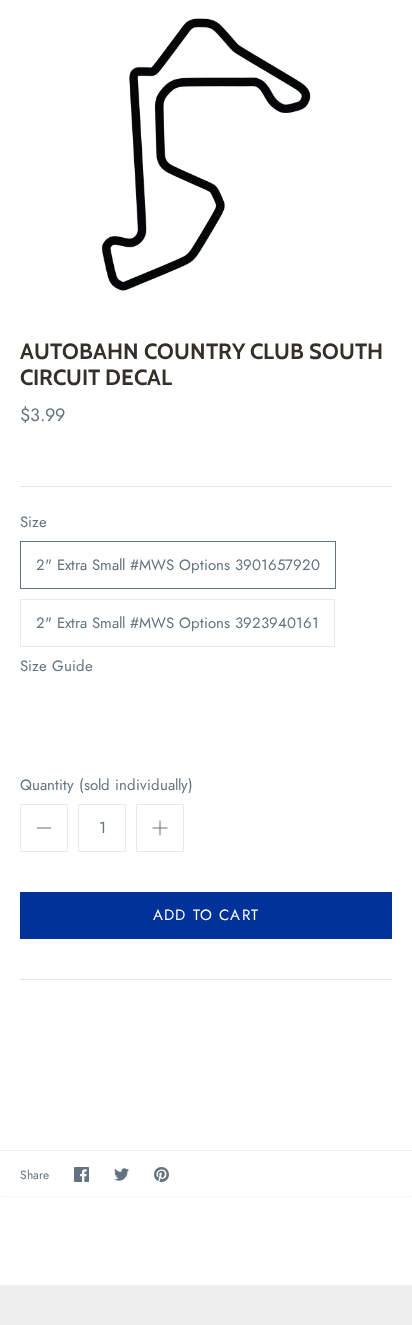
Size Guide (56, 666)
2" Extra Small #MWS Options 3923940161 (177, 623)
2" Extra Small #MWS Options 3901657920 (178, 565)
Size (33, 522)
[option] (206, 154)
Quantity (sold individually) (106, 785)
